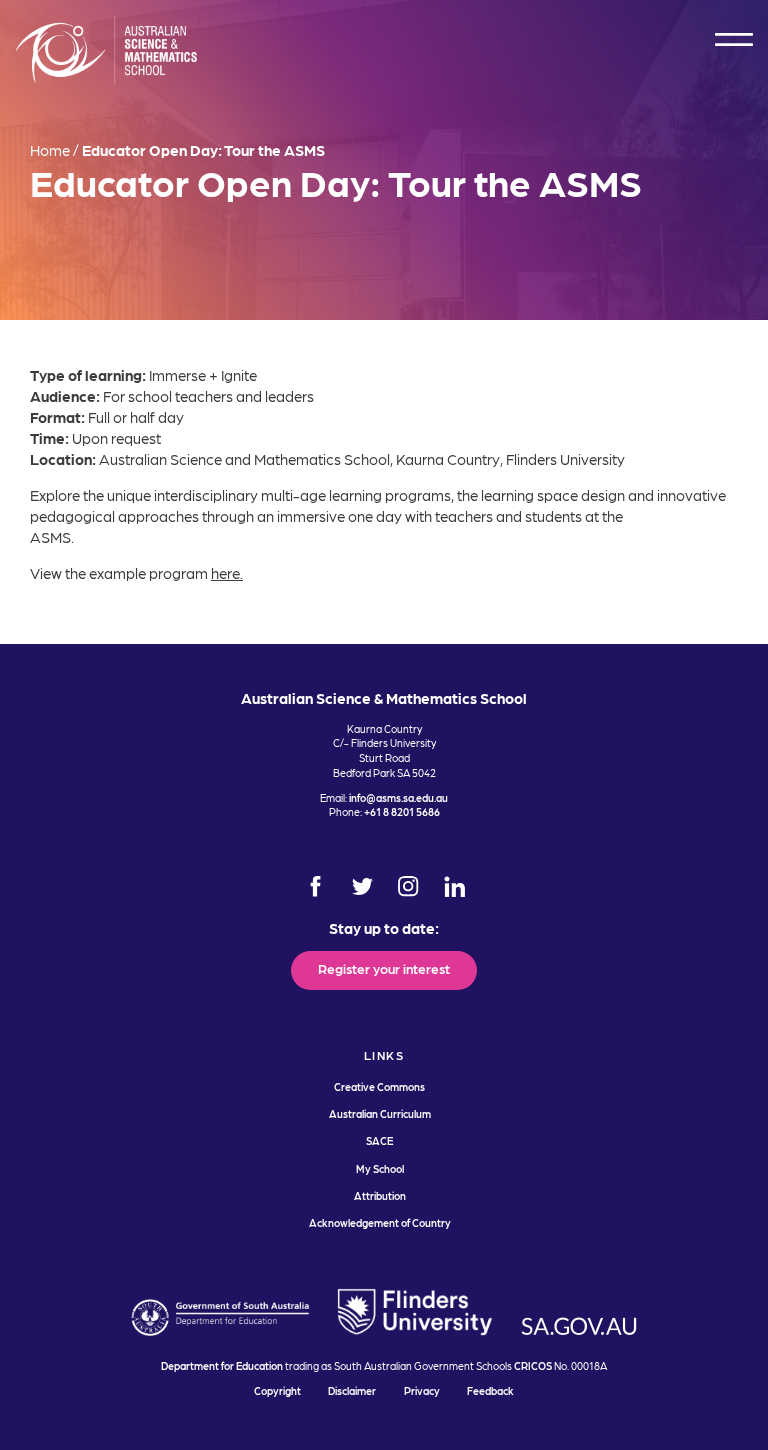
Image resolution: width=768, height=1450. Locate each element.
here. (227, 573)
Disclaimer (352, 1390)
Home (50, 150)
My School (380, 1168)
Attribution (380, 1195)
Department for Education (222, 1365)
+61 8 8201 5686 (402, 811)
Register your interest (384, 968)
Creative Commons (379, 1086)
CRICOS (533, 1365)
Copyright (277, 1390)
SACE (379, 1140)
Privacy (422, 1390)
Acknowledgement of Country (380, 1222)
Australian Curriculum (380, 1113)
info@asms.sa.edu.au (398, 797)
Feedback (490, 1390)
